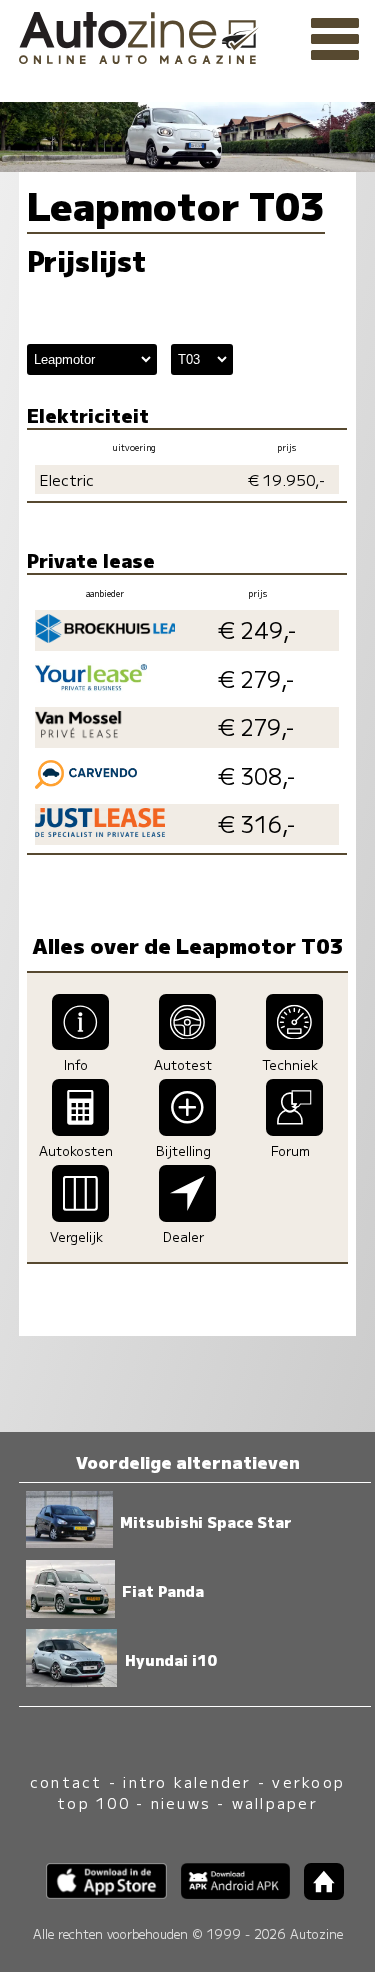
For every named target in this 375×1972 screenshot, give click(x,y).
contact (66, 1781)
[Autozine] (187, 35)
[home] (317, 1893)
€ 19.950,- (286, 479)
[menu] (335, 40)
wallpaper (275, 1802)
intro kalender (187, 1781)
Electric (67, 479)
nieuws (181, 1802)
